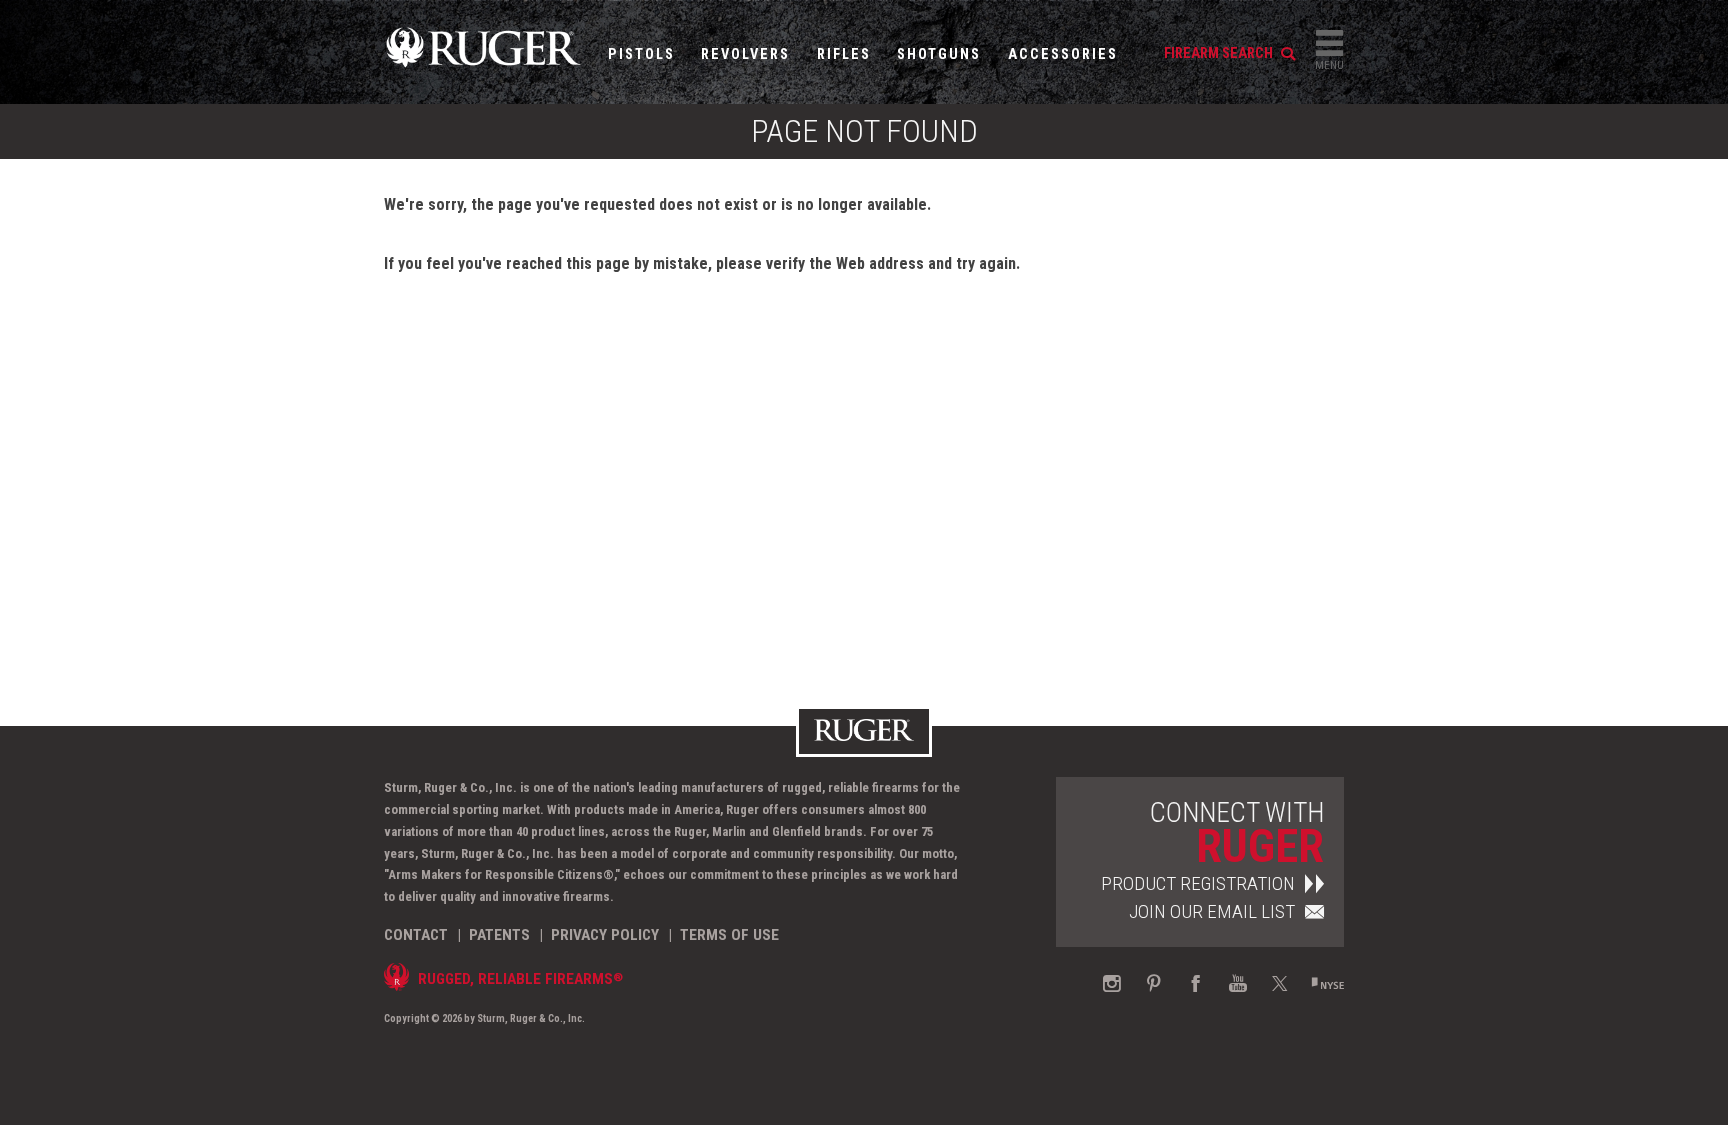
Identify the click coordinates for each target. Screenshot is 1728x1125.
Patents (499, 935)
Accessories (1063, 54)
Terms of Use (729, 935)
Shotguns (939, 54)
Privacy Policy (605, 935)
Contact (416, 935)
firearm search (1220, 53)
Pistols (641, 54)
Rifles (844, 54)
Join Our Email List (1212, 911)
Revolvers (745, 54)
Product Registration (1198, 883)
